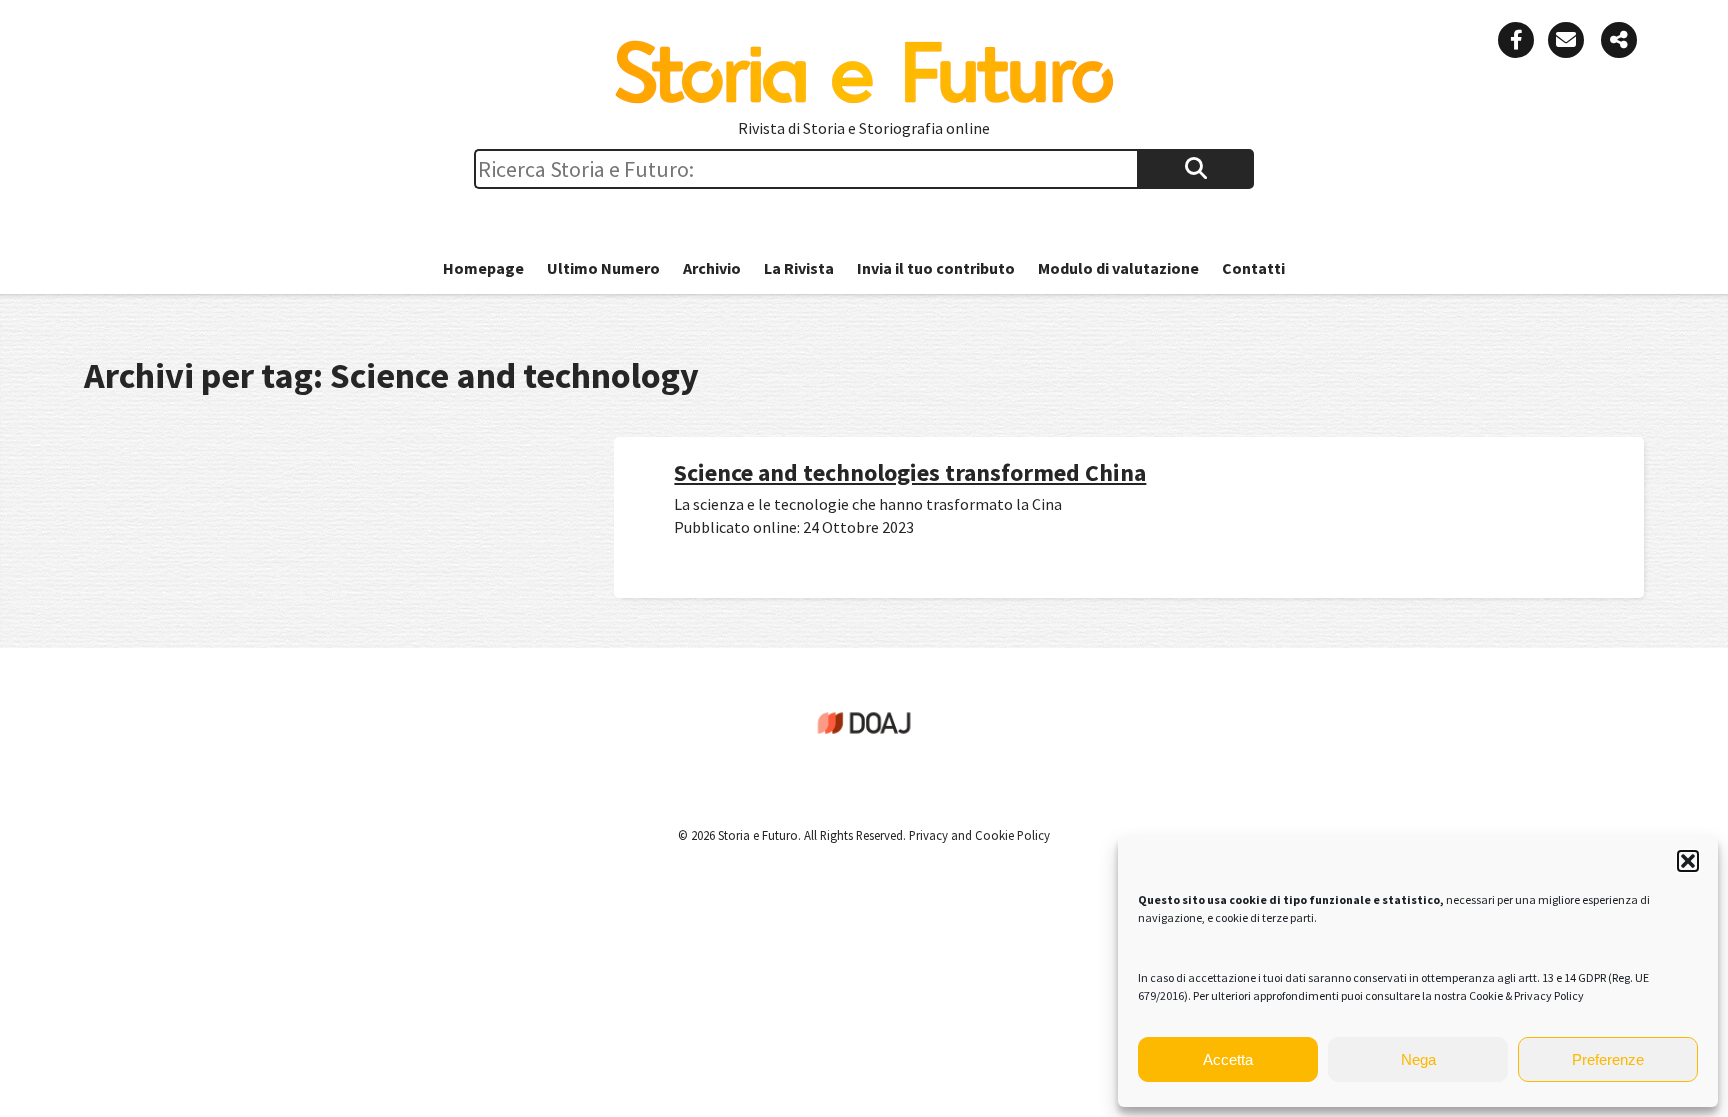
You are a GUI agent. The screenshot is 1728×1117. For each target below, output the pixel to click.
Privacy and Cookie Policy (978, 835)
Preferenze (1608, 1059)
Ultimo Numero (603, 268)
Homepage (483, 268)
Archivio (712, 268)
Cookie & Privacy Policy (1526, 995)
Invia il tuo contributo (936, 268)
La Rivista (799, 268)
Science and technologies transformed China (910, 472)
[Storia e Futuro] (864, 99)
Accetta (1228, 1059)
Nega (1418, 1059)
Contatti (1253, 268)
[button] (1688, 861)
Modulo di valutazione (1118, 268)
